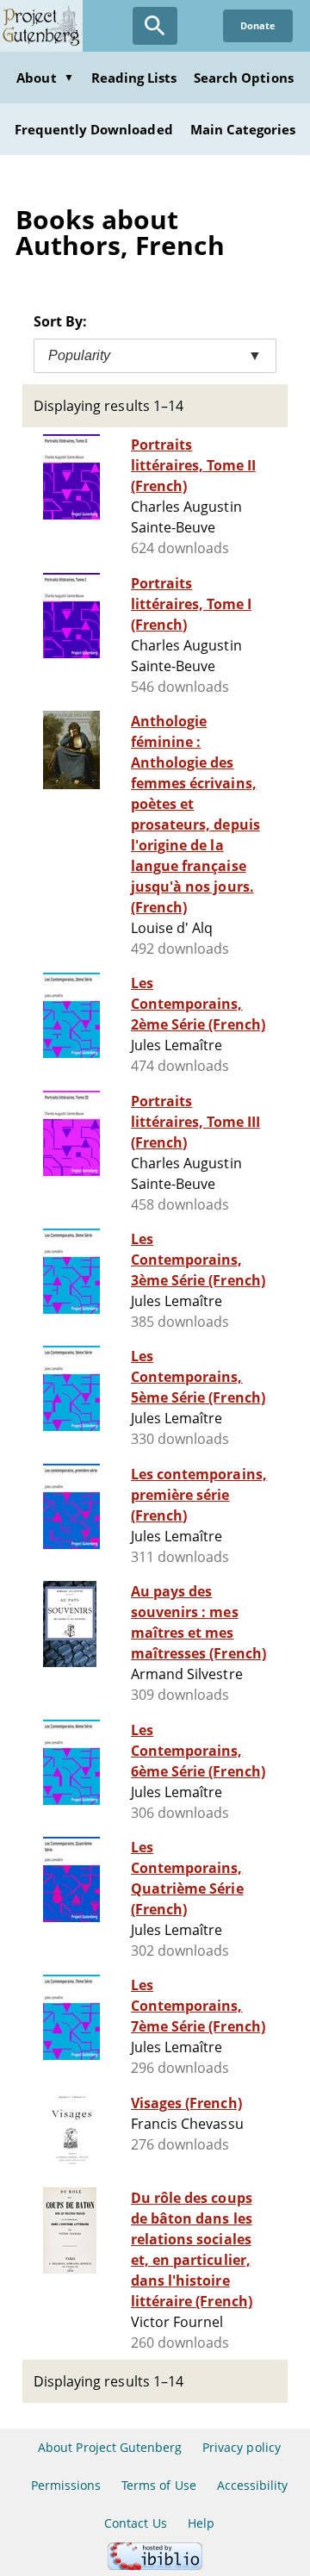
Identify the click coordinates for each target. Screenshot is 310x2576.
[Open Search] (155, 26)
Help (201, 2523)
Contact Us (135, 2523)
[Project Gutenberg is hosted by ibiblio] (155, 2565)
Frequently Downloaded (94, 129)
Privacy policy (242, 2447)
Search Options (244, 78)
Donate (258, 25)
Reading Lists (134, 78)
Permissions (66, 2485)
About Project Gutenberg (110, 2447)
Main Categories (243, 129)
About (45, 78)
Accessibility (253, 2485)
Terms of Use (158, 2485)
